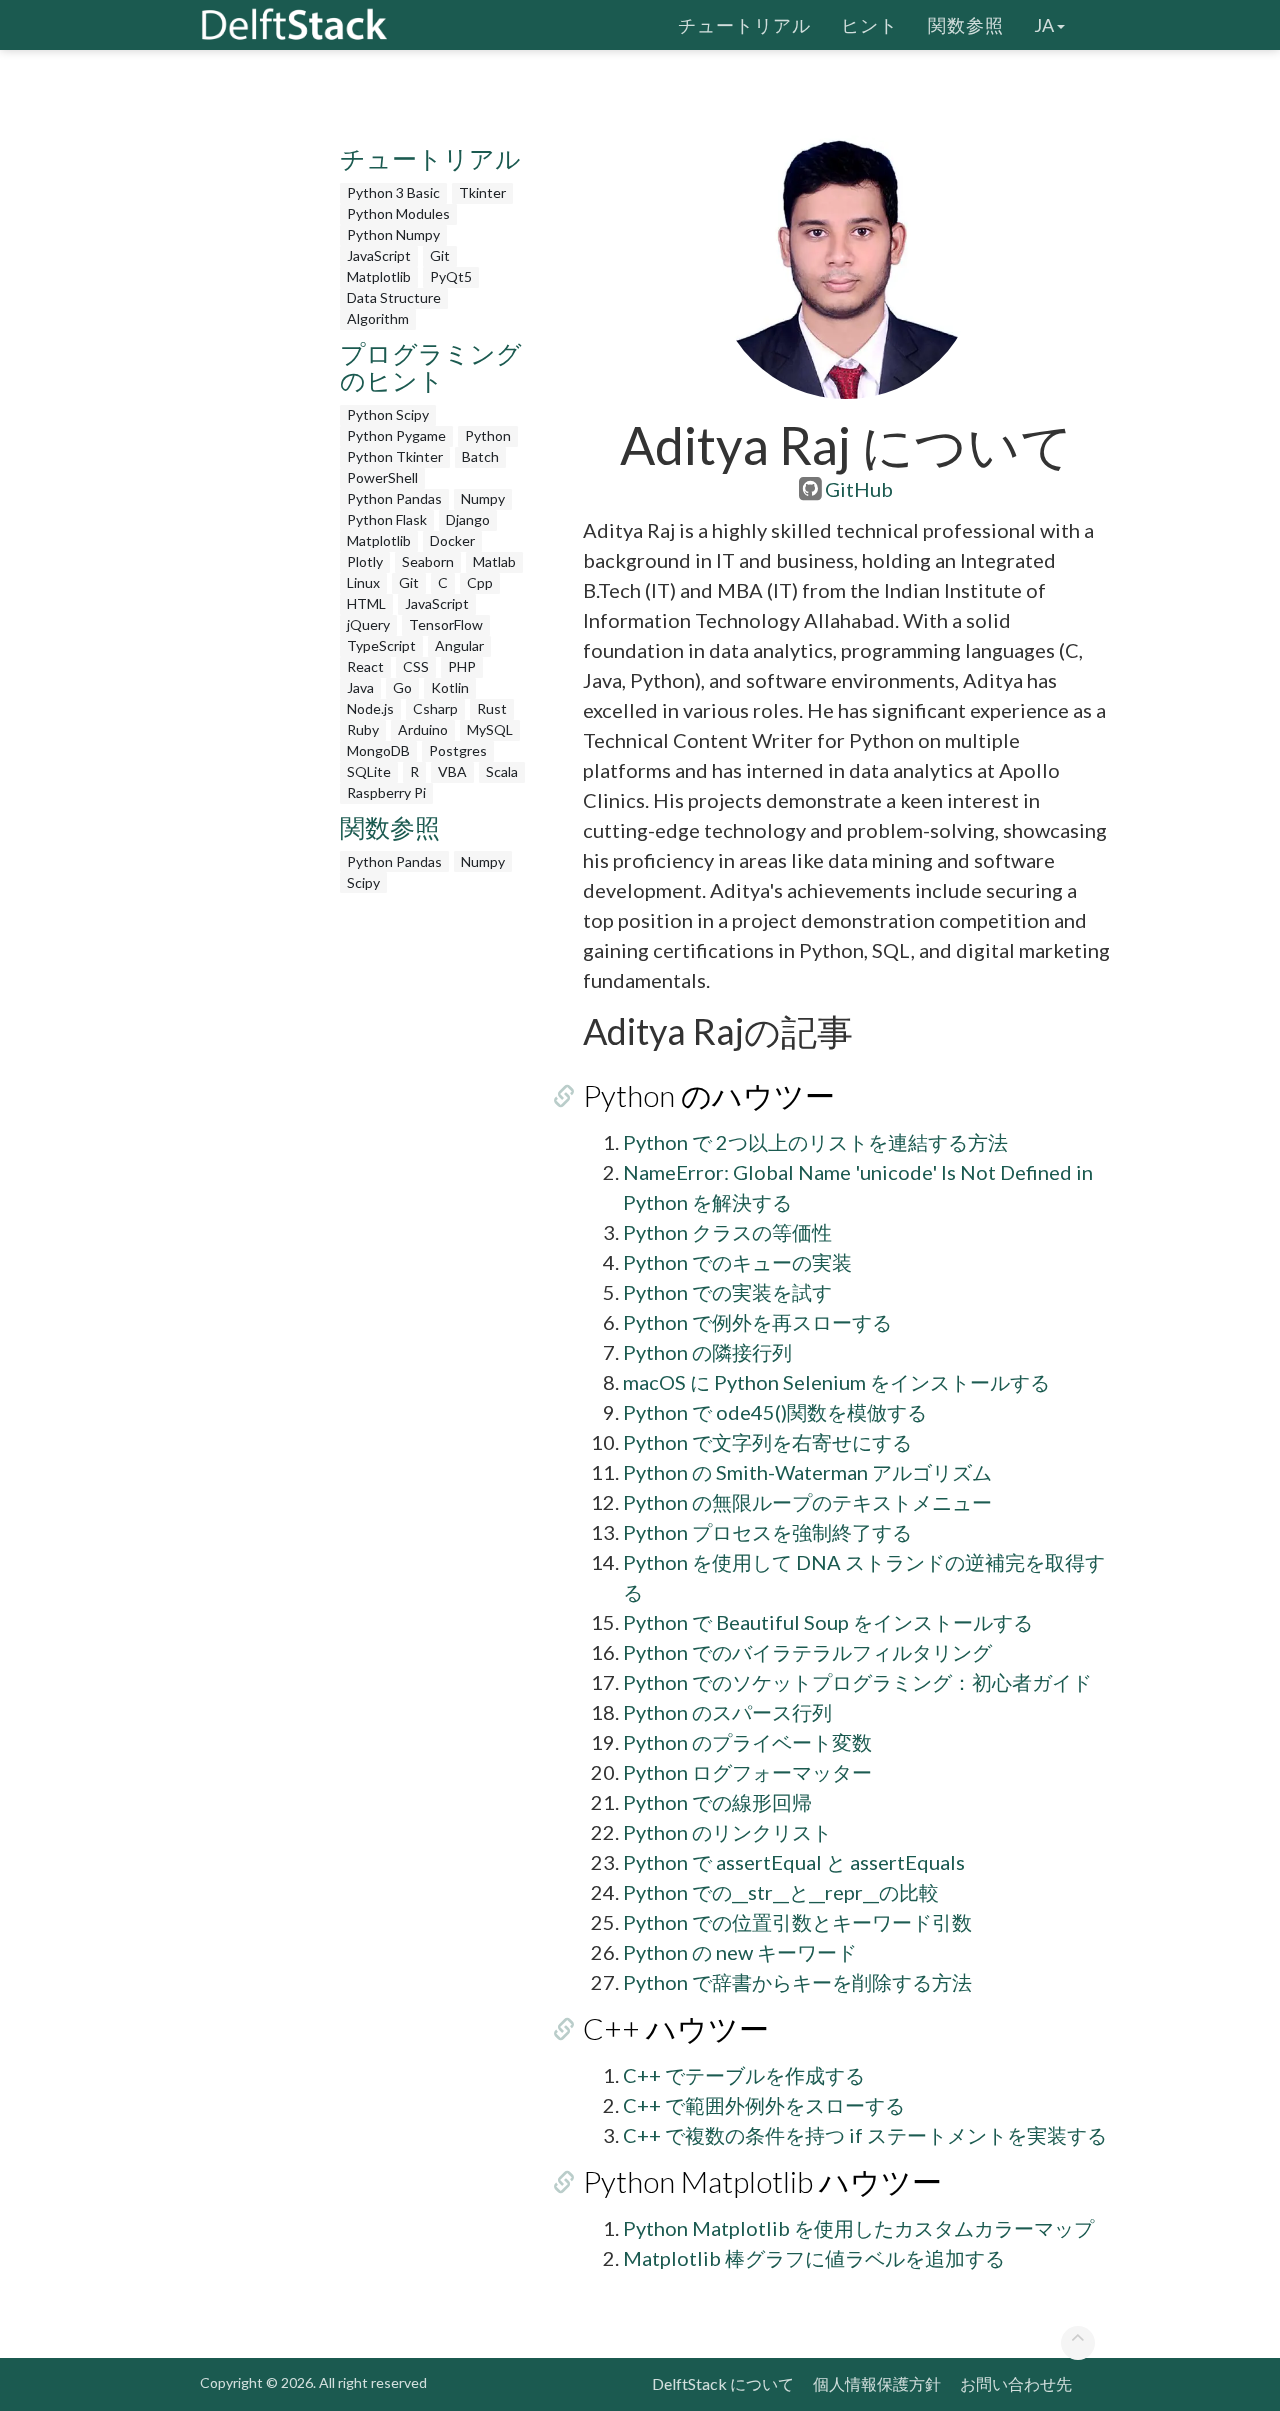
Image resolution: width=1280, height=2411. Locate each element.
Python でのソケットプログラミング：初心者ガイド (857, 1682)
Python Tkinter (395, 456)
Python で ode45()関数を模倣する (775, 1412)
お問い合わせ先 (1016, 2383)
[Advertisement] (80, 385)
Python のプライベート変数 (747, 1742)
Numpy (483, 498)
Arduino (423, 729)
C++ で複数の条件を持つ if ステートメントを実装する (865, 2135)
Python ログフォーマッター (747, 1772)
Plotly (365, 561)
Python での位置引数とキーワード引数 (797, 1922)
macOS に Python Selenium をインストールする (836, 1382)
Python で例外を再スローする (757, 1322)
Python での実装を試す (727, 1292)
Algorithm (378, 318)
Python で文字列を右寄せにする (767, 1442)
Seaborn (428, 561)
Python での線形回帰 (717, 1802)
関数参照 (966, 25)
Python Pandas (394, 498)
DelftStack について (723, 2383)
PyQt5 (451, 276)
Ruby (363, 729)
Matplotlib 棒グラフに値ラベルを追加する (814, 2258)
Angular (459, 645)
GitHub (859, 489)
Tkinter (482, 192)
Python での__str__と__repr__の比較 (781, 1892)
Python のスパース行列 (727, 1712)
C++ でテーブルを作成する (744, 2075)
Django (468, 519)
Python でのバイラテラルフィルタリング (807, 1652)
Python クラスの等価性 (727, 1232)
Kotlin (450, 687)
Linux (363, 582)
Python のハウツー (709, 1095)
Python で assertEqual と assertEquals (794, 1862)
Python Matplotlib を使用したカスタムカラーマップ (858, 2228)
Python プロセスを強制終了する (767, 1532)
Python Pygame (396, 435)
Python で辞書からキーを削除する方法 (797, 1982)
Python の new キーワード (740, 1952)
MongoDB (378, 750)
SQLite (369, 771)
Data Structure (394, 297)
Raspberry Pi (386, 792)
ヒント (869, 25)
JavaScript (379, 255)
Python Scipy (388, 414)
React (365, 666)
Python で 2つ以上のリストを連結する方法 (815, 1142)
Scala (502, 771)
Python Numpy (393, 234)
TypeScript (381, 645)
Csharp (435, 708)
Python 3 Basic (393, 192)
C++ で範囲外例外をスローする (764, 2105)
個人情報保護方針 (877, 2383)
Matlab (494, 561)
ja (1044, 25)
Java (360, 687)
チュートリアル (744, 25)
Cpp (480, 582)
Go (402, 687)
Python (488, 435)
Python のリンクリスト (727, 1832)
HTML (366, 603)
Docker (452, 540)
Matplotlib (379, 276)
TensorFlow (446, 624)
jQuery (368, 624)
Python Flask (387, 519)
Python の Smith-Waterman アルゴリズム (807, 1472)
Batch (480, 456)
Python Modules (398, 213)
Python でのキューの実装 (737, 1262)
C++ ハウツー (676, 2028)
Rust (492, 708)
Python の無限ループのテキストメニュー (807, 1502)
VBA (452, 771)
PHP (462, 666)
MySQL (490, 729)
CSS (416, 666)
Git (440, 255)
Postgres (458, 750)
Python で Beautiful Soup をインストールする (828, 1622)
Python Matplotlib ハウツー (762, 2181)
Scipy (363, 882)
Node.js (370, 708)
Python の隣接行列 (707, 1352)
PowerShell (382, 477)
